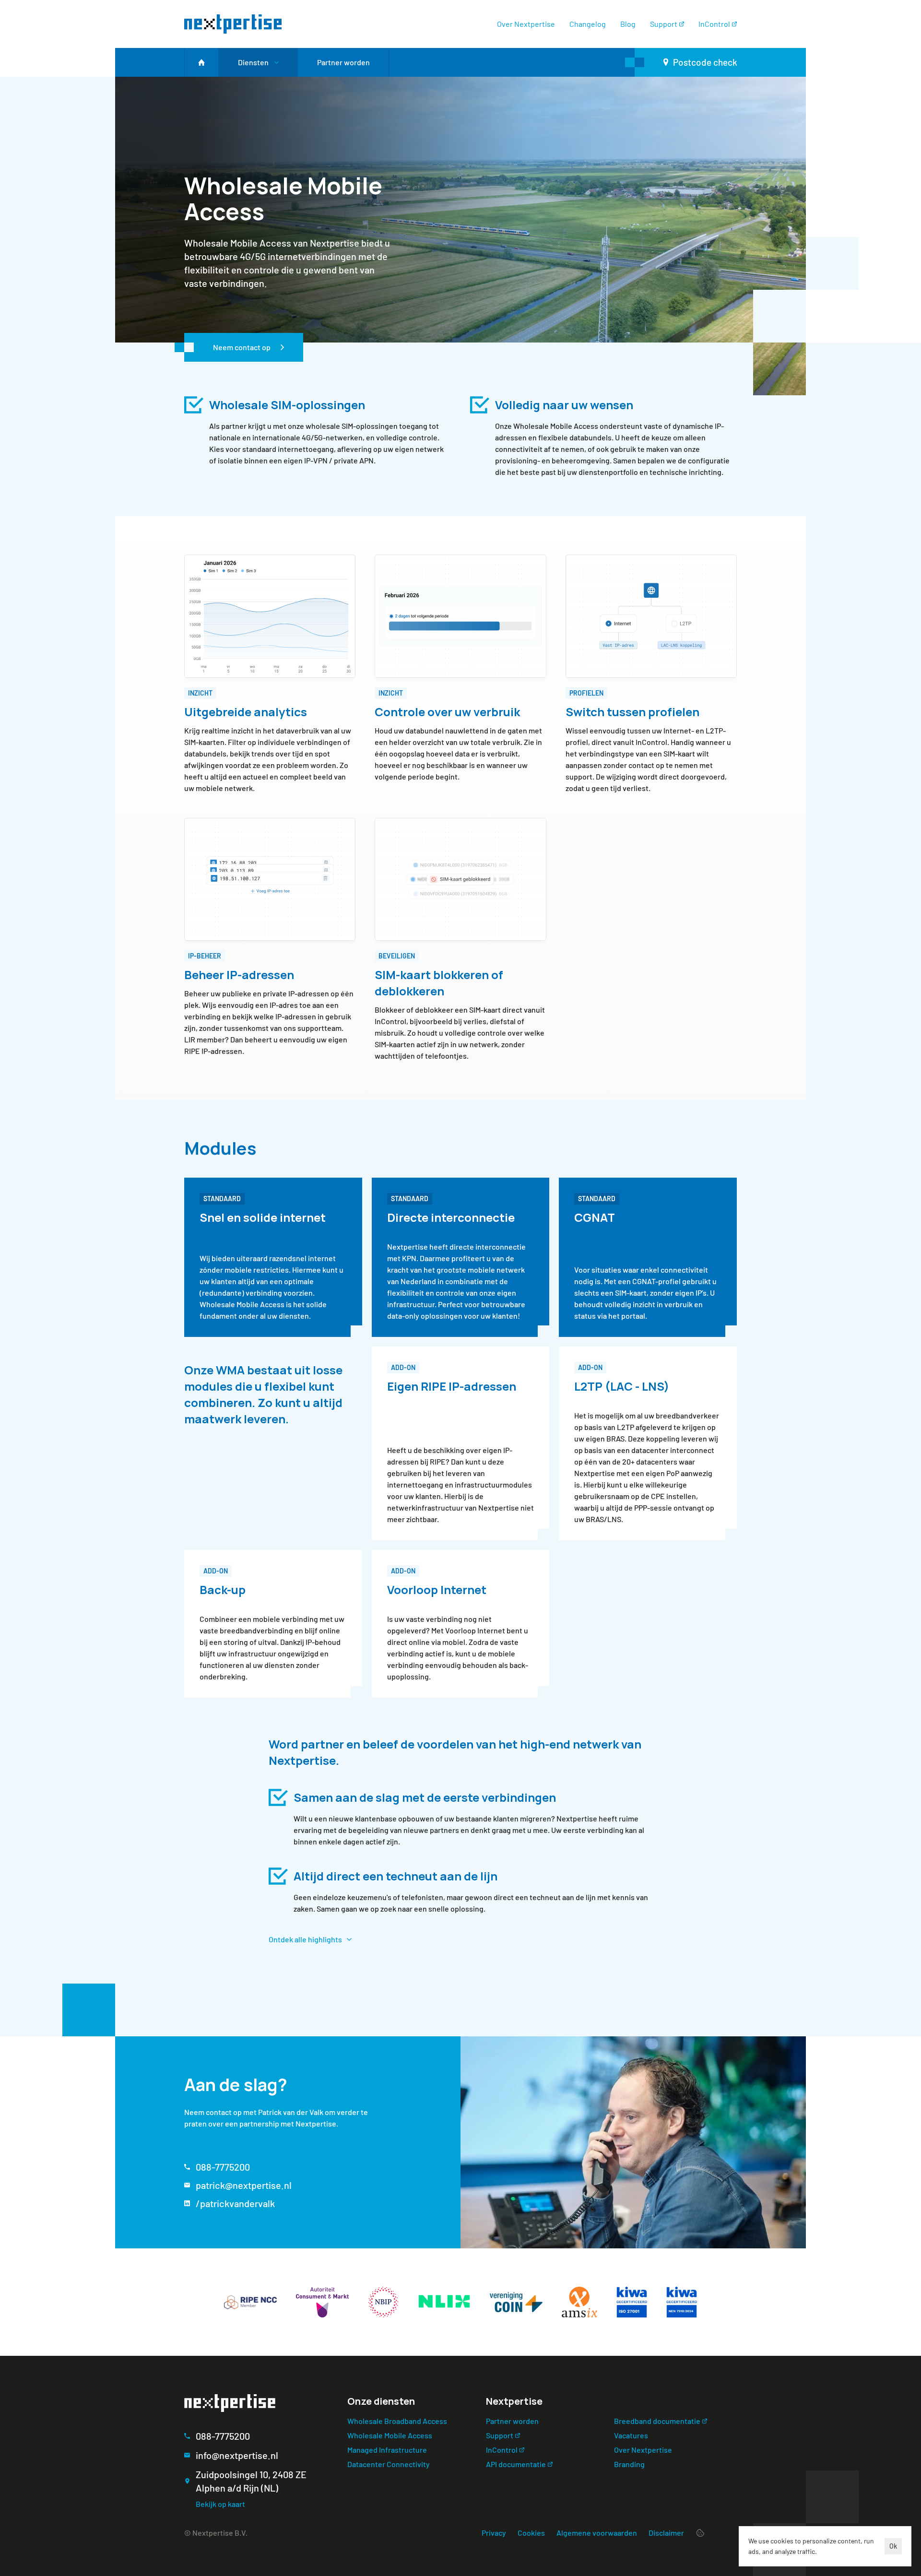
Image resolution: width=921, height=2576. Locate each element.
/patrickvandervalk (235, 2203)
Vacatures (631, 2435)
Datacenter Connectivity (389, 2464)
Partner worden (512, 2421)
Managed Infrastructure (387, 2450)
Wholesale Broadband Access (397, 2421)
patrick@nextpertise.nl (244, 2185)
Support (664, 24)
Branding (629, 2464)
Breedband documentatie (657, 2421)
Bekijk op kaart (220, 2504)
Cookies (531, 2533)
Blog (628, 24)
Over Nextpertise (526, 24)
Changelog (588, 24)
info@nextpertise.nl (237, 2455)
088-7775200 (223, 2167)
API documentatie (516, 2464)
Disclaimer (666, 2533)
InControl (714, 24)
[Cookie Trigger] (700, 2533)
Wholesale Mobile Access (390, 2435)
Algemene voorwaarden (597, 2533)
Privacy (494, 2533)
